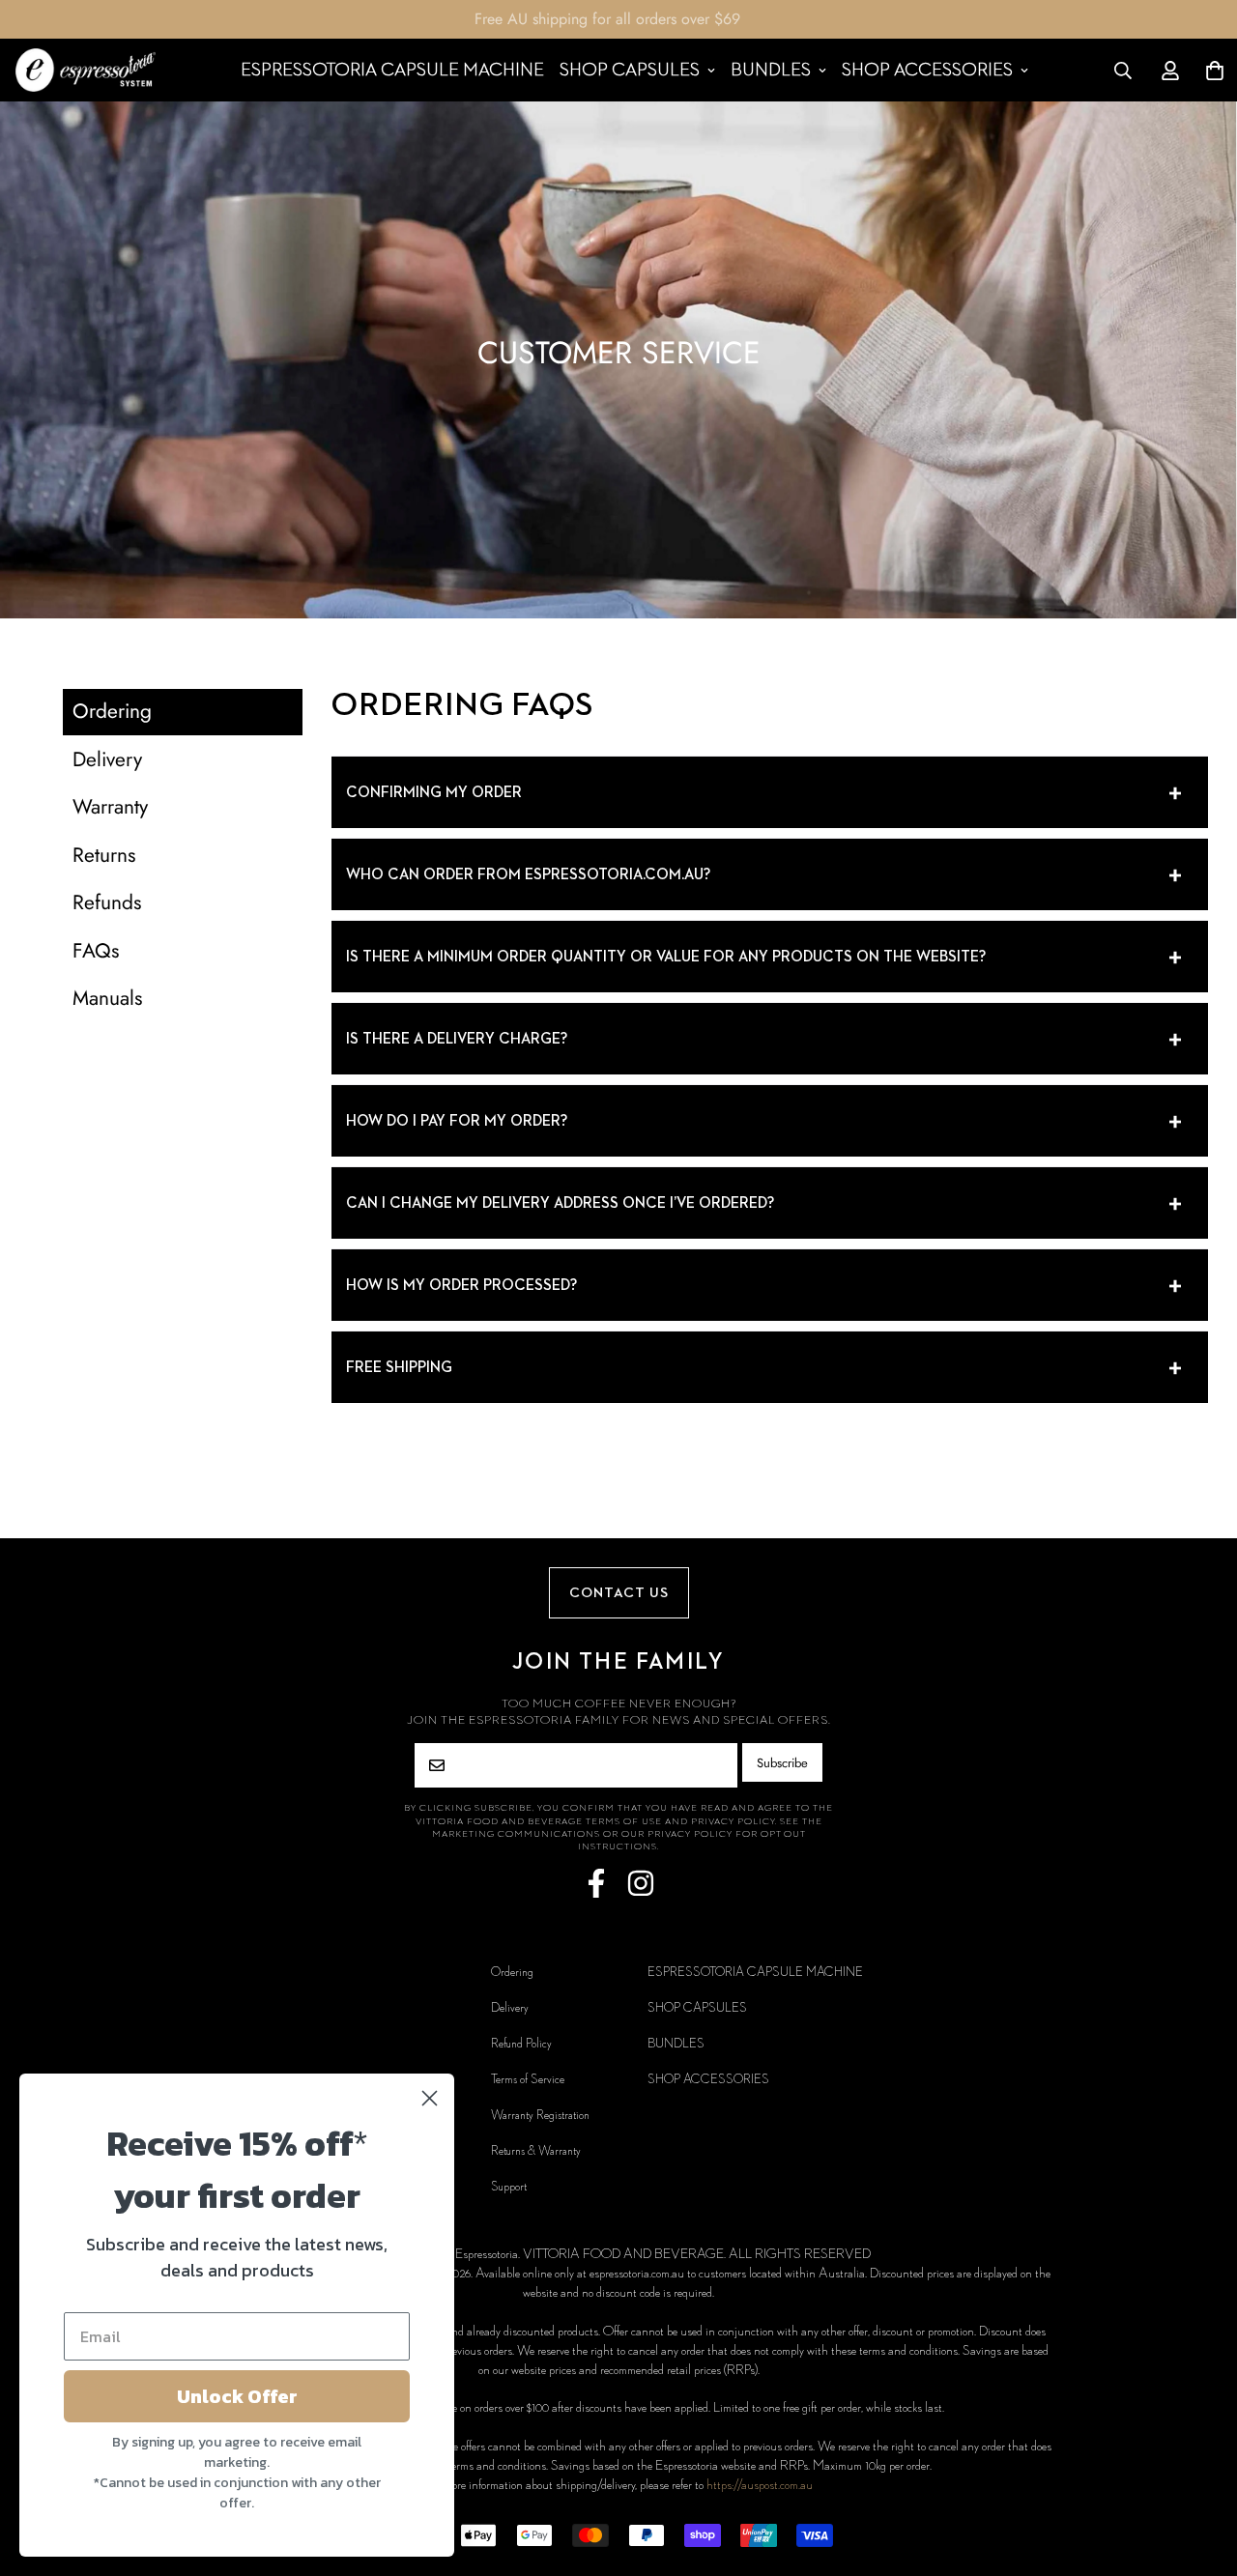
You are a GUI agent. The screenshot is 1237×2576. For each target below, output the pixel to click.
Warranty (110, 807)
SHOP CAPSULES (630, 70)
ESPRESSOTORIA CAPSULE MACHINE (392, 70)
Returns (104, 855)
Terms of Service (528, 2079)
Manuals (107, 998)
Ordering (112, 711)
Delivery (107, 759)
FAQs (96, 951)
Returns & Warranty (536, 2151)
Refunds (107, 902)
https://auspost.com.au (760, 2485)
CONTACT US (619, 1593)
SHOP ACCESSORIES (927, 70)
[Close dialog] (430, 2098)
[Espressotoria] (86, 70)
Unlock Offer (237, 2396)
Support (509, 2187)
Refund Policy (521, 2044)
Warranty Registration (540, 2115)
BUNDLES (771, 70)
